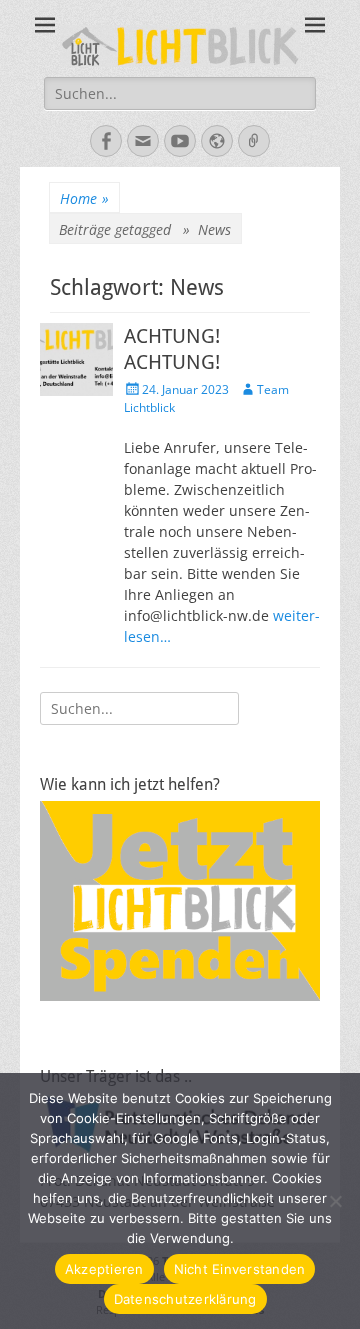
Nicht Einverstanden (240, 1269)
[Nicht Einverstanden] (335, 1201)
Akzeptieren (104, 1269)
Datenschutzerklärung (185, 1299)
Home (84, 198)
